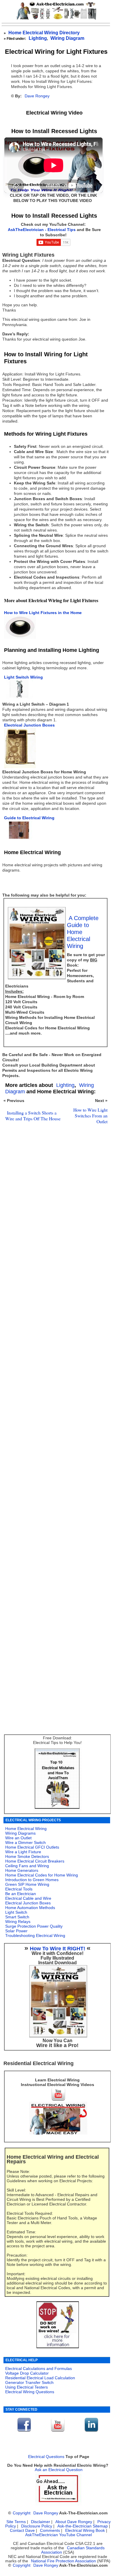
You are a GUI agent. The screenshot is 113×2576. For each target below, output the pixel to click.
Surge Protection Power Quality (34, 1926)
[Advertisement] (55, 1372)
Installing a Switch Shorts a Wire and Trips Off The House (33, 1116)
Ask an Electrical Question (59, 2470)
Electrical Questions (46, 2457)
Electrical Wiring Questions (30, 2392)
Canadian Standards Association (73, 2550)
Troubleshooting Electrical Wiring (35, 1935)
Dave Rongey (37, 96)
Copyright (22, 2513)
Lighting (38, 38)
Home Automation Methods (30, 1908)
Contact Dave (23, 2531)
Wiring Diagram (67, 38)
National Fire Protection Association (63, 2561)
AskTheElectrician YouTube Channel (59, 2535)
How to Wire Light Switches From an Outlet (90, 1116)
